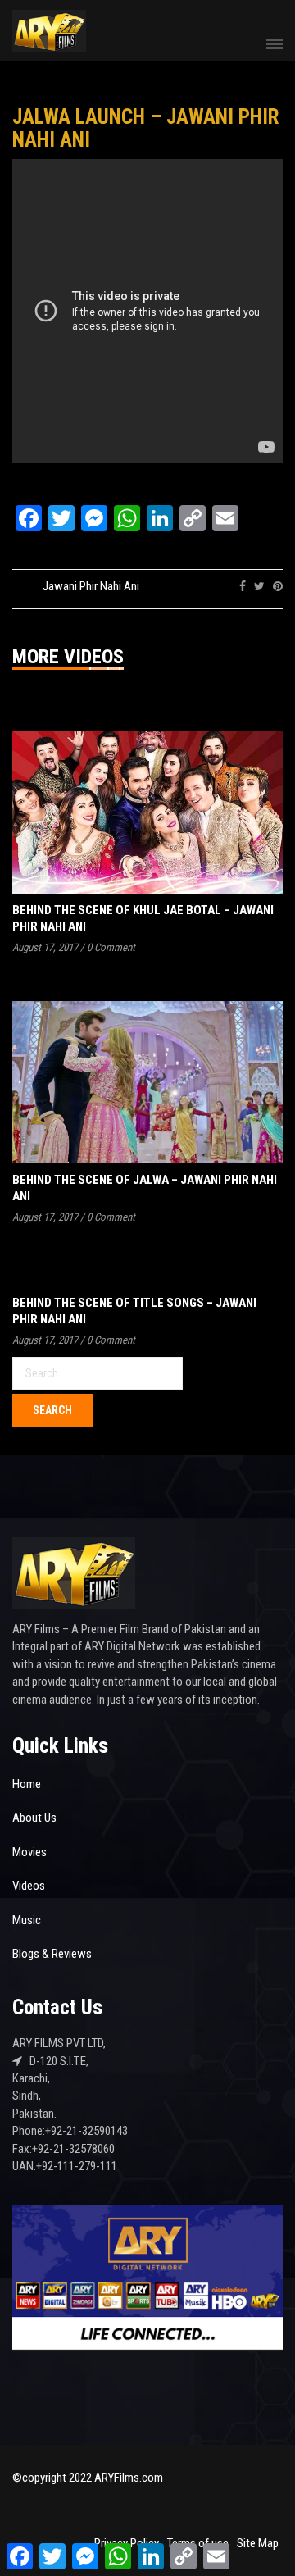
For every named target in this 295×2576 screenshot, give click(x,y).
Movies (29, 1852)
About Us (34, 1818)
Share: (214, 586)
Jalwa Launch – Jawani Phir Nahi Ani (145, 128)
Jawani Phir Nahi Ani (91, 586)
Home (27, 1784)
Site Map (258, 2543)
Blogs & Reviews (52, 1954)
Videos (29, 1886)
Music (27, 1920)
